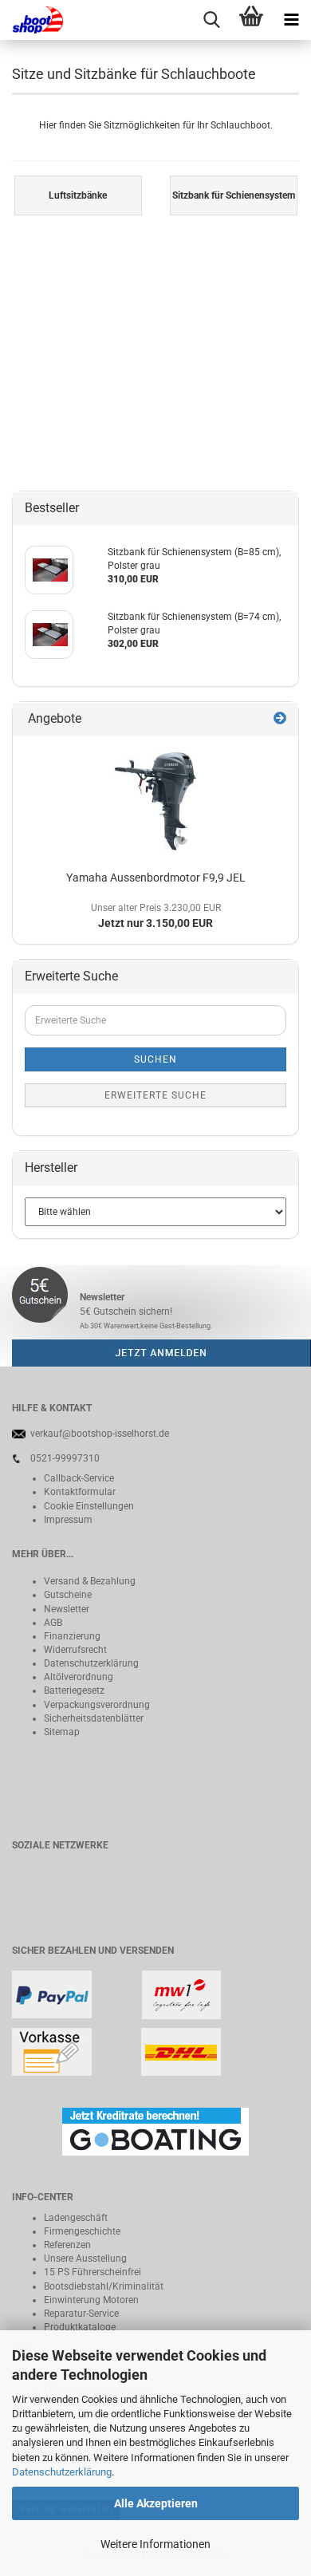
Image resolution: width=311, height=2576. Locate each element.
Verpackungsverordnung (97, 1705)
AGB (53, 1623)
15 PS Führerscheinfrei (93, 2272)
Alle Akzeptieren (156, 2503)
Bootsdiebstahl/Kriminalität (104, 2286)
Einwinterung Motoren (91, 2300)
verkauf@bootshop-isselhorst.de (100, 1434)
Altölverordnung (79, 1677)
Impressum (68, 1520)
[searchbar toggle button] (211, 20)
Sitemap (62, 1732)
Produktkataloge (80, 2327)
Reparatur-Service (81, 2314)
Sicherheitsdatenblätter (94, 1718)
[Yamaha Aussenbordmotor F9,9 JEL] (156, 800)
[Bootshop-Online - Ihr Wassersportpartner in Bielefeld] (32, 20)
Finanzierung (72, 1636)
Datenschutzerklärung (62, 2472)
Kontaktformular (80, 1492)
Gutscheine (68, 1595)
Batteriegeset (72, 1690)
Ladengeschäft (76, 2218)
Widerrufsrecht (75, 1650)
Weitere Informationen (155, 2544)
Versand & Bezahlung (90, 1581)
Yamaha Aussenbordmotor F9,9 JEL (156, 878)
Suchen (155, 1059)
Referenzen (67, 2245)
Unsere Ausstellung (85, 2258)
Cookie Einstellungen (89, 1506)
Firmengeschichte (82, 2231)
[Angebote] (280, 719)
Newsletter (67, 1609)
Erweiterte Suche (155, 1095)
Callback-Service (79, 1478)
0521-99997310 (65, 1458)
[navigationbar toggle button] (291, 20)
